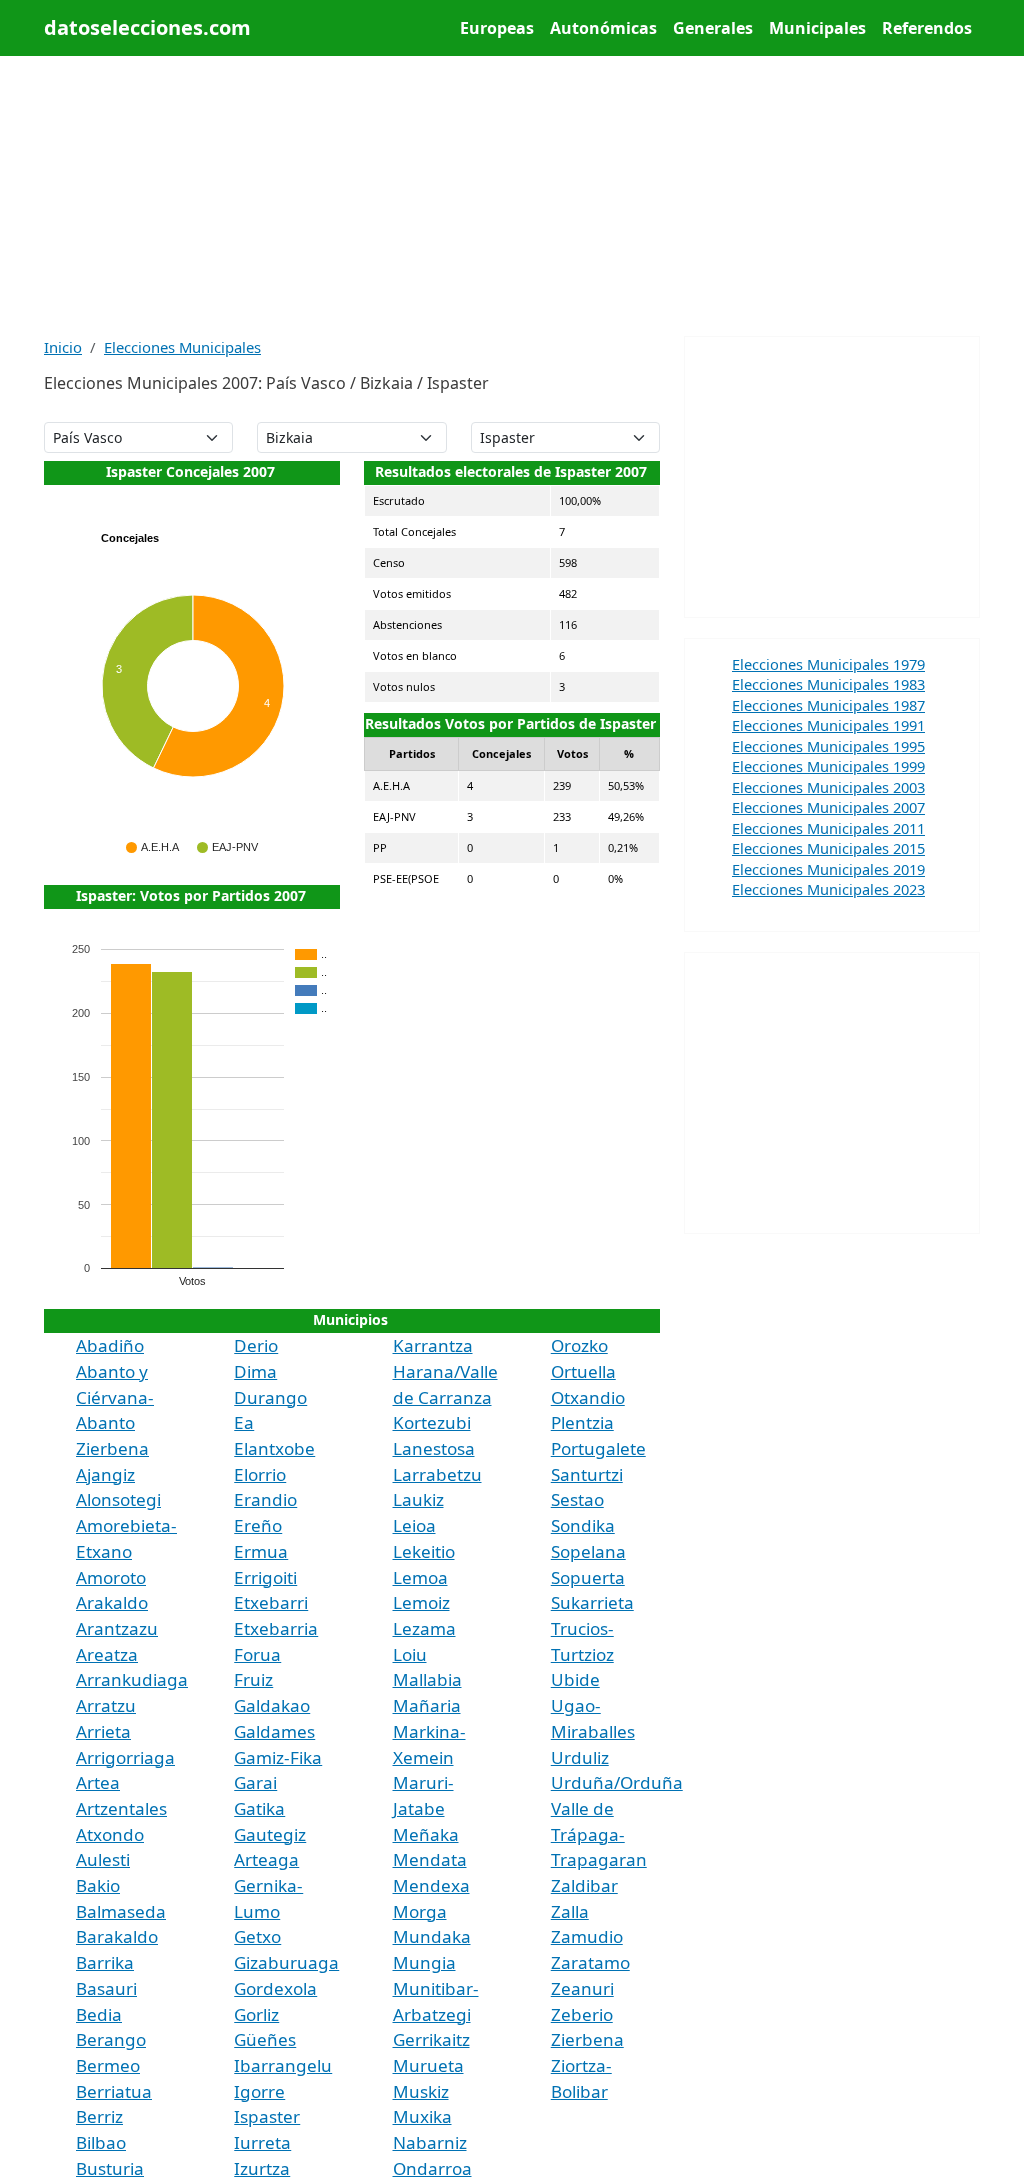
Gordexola (275, 1988)
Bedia (99, 2014)
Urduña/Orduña (617, 1782)
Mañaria (427, 1705)
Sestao (577, 1499)
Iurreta (262, 2142)
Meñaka (426, 1834)
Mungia (424, 1962)
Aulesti (103, 1859)
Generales (713, 28)
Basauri (106, 1988)
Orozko (579, 1345)
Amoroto (111, 1577)
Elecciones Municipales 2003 (828, 787)
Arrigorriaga (125, 1757)
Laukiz (418, 1499)
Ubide (575, 1679)
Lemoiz (421, 1602)
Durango (270, 1397)
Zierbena (587, 2039)
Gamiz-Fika (278, 1757)
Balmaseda (121, 1911)
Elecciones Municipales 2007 (828, 807)
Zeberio (582, 2014)
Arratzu (106, 1705)
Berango (111, 2039)
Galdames (274, 1731)
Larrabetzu (437, 1474)
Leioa (414, 1525)
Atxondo (110, 1834)
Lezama (424, 1628)
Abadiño (110, 1345)
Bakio (98, 1885)
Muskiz (421, 2091)
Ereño (258, 1525)
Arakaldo (112, 1602)
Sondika (583, 1525)
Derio (256, 1345)
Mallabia (427, 1679)
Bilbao (101, 2142)
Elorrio (260, 1474)
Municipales (817, 28)
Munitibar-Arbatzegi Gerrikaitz (436, 2014)
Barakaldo (117, 1936)
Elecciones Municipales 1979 (828, 664)
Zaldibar (584, 1885)
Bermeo (108, 2065)
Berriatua (114, 2091)
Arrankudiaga (132, 1679)
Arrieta (103, 1731)
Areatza (107, 1654)
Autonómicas (603, 28)
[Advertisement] (512, 196)
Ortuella (583, 1371)
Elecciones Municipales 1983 (828, 684)
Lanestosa (434, 1448)
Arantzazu (117, 1628)
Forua (257, 1654)
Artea (98, 1782)
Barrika (105, 1962)
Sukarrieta (592, 1602)
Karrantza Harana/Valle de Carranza (445, 1371)
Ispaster (267, 2116)
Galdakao (272, 1705)
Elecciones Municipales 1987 (828, 705)
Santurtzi (587, 1474)
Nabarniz (430, 2142)
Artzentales (121, 1808)
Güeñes (265, 2039)
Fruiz (253, 1679)
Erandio (265, 1499)
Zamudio (587, 1936)
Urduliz (580, 1757)
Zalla (570, 1911)
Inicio (63, 347)
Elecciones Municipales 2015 (828, 848)
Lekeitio (424, 1551)
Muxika (422, 2116)
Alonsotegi (118, 1499)
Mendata (430, 1859)
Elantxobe (274, 1448)
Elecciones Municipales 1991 (828, 725)
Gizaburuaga (286, 1962)
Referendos (927, 28)
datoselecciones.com (147, 27)
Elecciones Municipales (182, 347)
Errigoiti (265, 1577)
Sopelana (588, 1551)
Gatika (259, 1808)
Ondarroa (432, 2168)
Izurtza (262, 2168)
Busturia (110, 2168)
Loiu (410, 1654)
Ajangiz (105, 1474)
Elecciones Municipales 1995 (828, 746)
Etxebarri (271, 1602)
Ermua (261, 1551)
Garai (255, 1782)
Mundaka (432, 1936)
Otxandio (588, 1397)
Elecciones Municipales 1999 (828, 766)
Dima (255, 1371)
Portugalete (598, 1448)
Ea (244, 1422)
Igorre (259, 2091)
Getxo (257, 1936)
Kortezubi (432, 1422)
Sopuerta (588, 1577)
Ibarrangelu (283, 2065)
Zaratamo (590, 1962)
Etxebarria (276, 1628)
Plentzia (582, 1422)
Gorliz (256, 2014)
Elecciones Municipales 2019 (828, 869)
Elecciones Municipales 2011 (828, 828)
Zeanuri (582, 1988)
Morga (420, 1911)
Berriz (99, 2116)
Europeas (497, 28)
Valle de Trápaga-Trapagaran (599, 1834)
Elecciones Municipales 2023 (828, 889)
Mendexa (431, 1885)
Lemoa (420, 1577)
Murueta (428, 2065)
